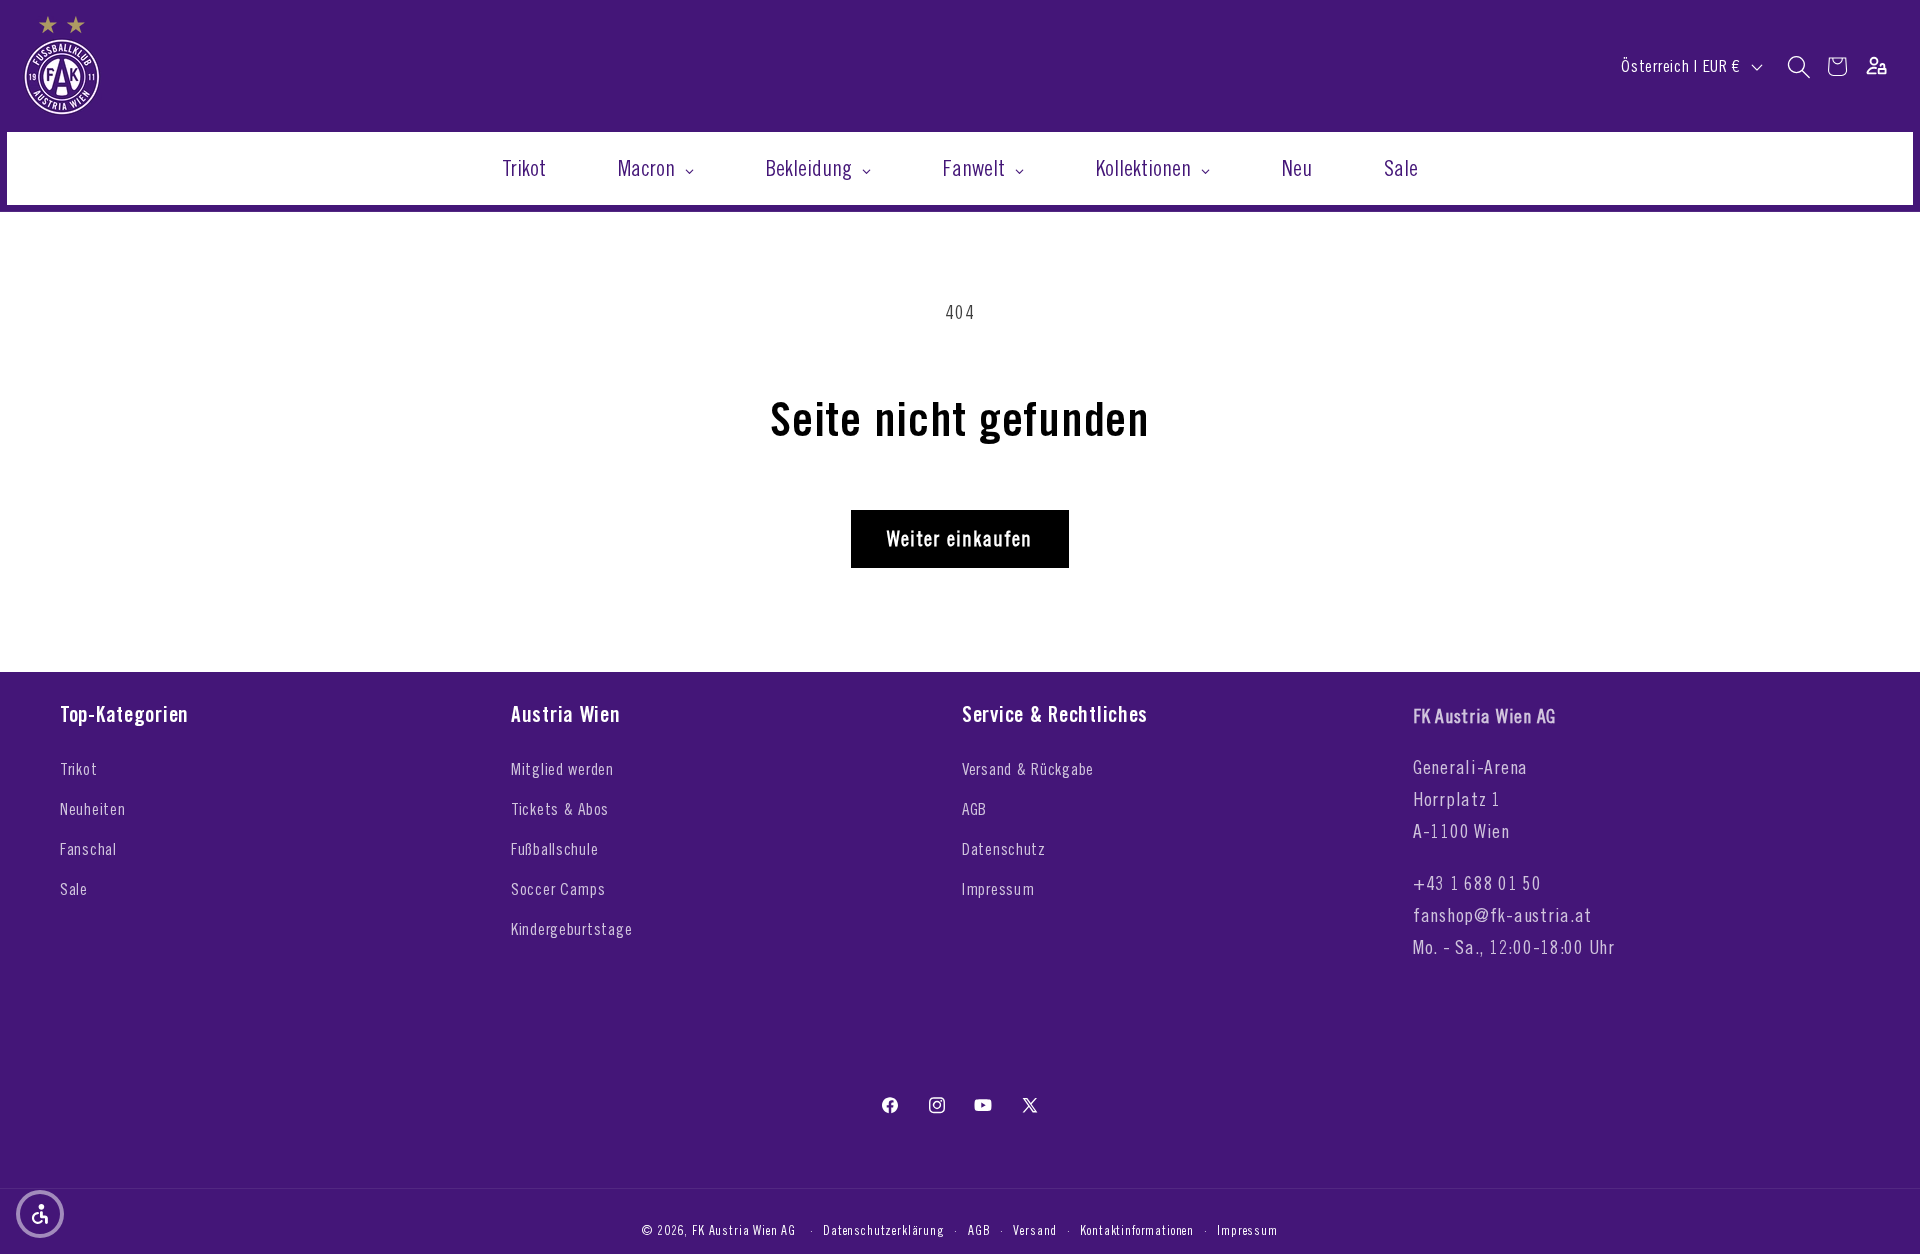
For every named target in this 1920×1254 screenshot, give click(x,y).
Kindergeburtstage (571, 929)
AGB (974, 809)
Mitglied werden (562, 769)
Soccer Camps (558, 889)
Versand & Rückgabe (1028, 769)
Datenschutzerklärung (884, 1230)
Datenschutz (1004, 849)
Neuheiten (92, 809)
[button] (1799, 66)
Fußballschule (554, 849)
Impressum (998, 889)
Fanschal (88, 849)
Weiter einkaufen (959, 538)
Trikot (78, 769)
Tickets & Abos (560, 809)
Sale (74, 889)
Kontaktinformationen (1137, 1230)
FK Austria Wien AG (744, 1230)
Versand (1035, 1230)
